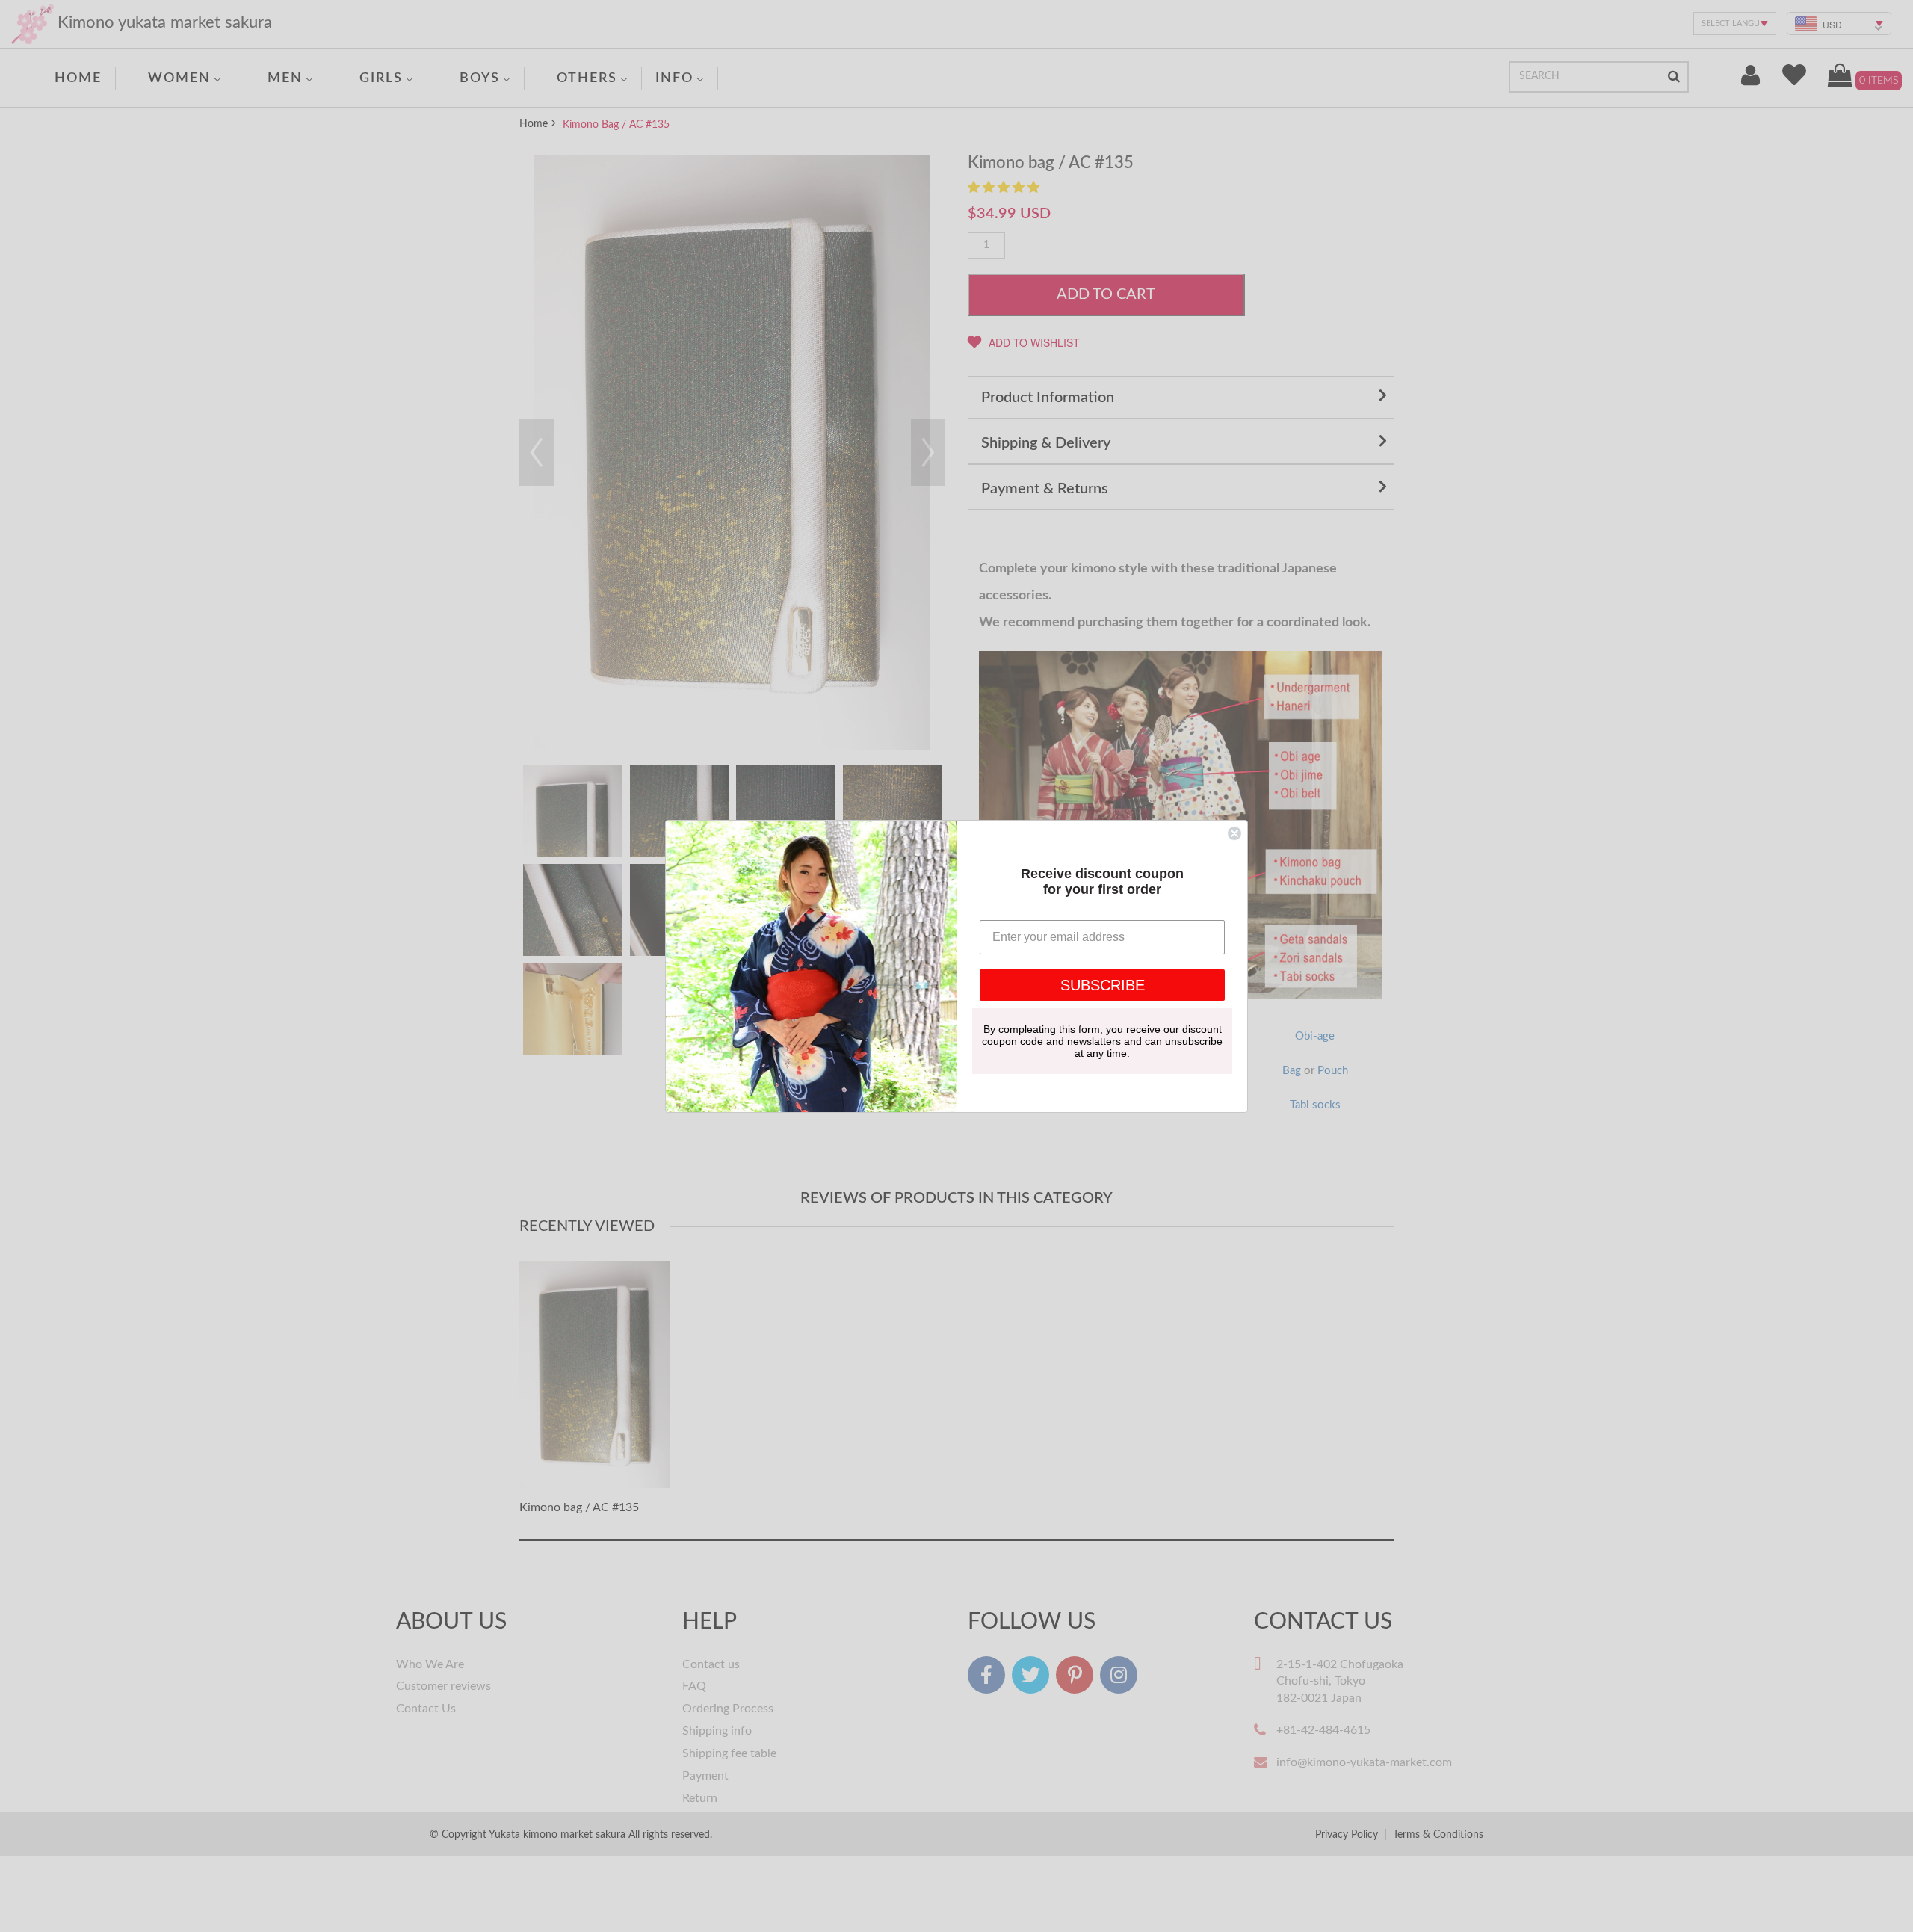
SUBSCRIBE (1103, 985)
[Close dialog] (1234, 833)
